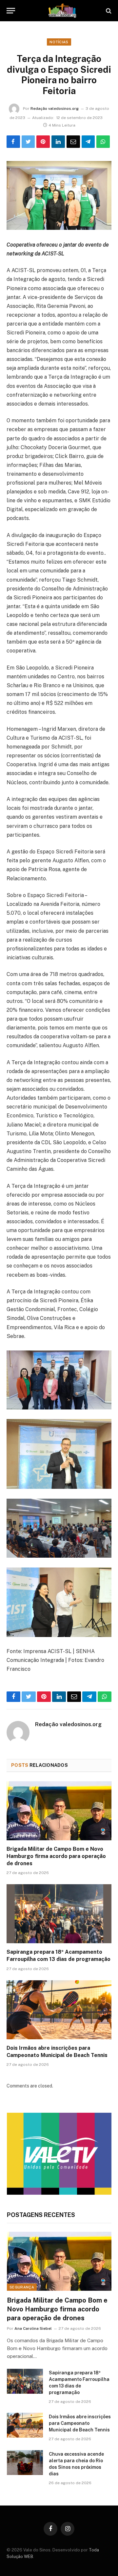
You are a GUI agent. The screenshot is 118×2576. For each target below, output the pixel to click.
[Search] (108, 11)
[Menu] (11, 11)
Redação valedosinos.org (55, 109)
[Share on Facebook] (13, 142)
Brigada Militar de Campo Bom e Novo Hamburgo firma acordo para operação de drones (56, 1856)
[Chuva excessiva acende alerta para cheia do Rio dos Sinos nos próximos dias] (25, 2463)
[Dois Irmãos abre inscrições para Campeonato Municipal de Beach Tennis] (59, 2010)
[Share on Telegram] (88, 142)
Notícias (59, 42)
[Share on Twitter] (28, 142)
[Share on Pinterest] (43, 142)
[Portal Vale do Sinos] (62, 11)
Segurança (22, 2287)
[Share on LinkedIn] (58, 142)
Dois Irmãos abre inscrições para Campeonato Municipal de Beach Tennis (80, 2423)
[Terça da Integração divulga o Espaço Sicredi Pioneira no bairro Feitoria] (59, 195)
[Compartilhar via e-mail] (73, 142)
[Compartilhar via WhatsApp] (103, 142)
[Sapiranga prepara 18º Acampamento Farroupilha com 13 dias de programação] (59, 1914)
